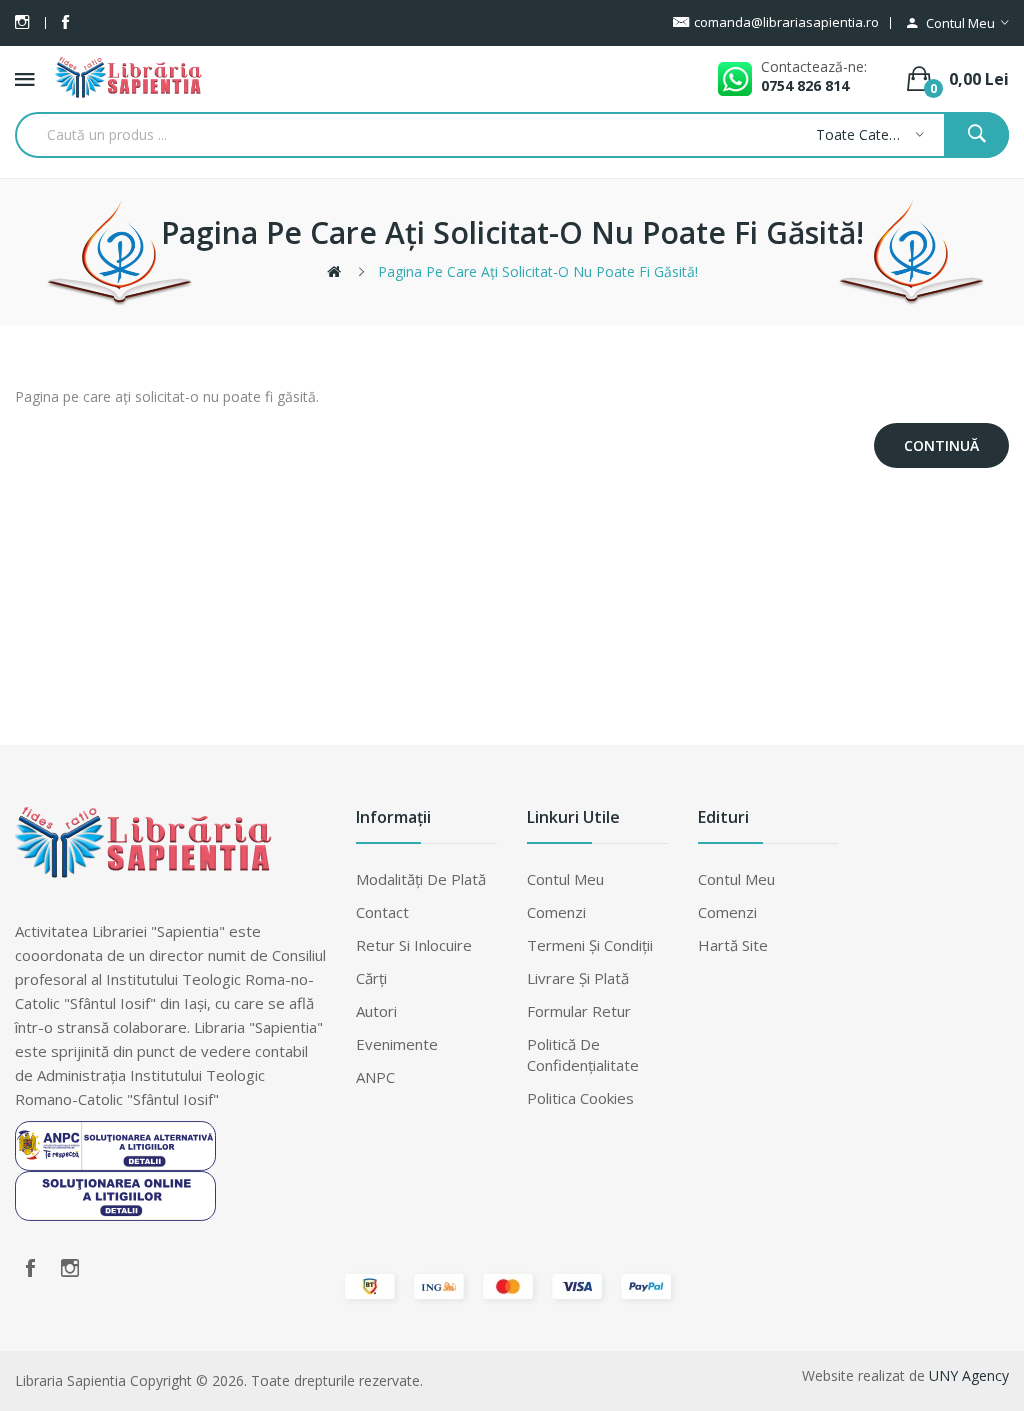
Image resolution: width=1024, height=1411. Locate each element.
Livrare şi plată (578, 978)
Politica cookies (580, 1098)
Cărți (371, 978)
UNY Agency (969, 1375)
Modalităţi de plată (421, 879)
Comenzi (556, 912)
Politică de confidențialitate (583, 1054)
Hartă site (733, 945)
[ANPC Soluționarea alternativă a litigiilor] (115, 1144)
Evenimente (397, 1044)
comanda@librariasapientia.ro (786, 22)
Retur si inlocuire (414, 945)
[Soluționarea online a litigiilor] (115, 1194)
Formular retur (579, 1011)
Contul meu (565, 879)
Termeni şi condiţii (590, 945)
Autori (376, 1011)
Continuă (941, 445)
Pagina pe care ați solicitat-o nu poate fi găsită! (538, 271)
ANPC (375, 1077)
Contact (382, 912)
